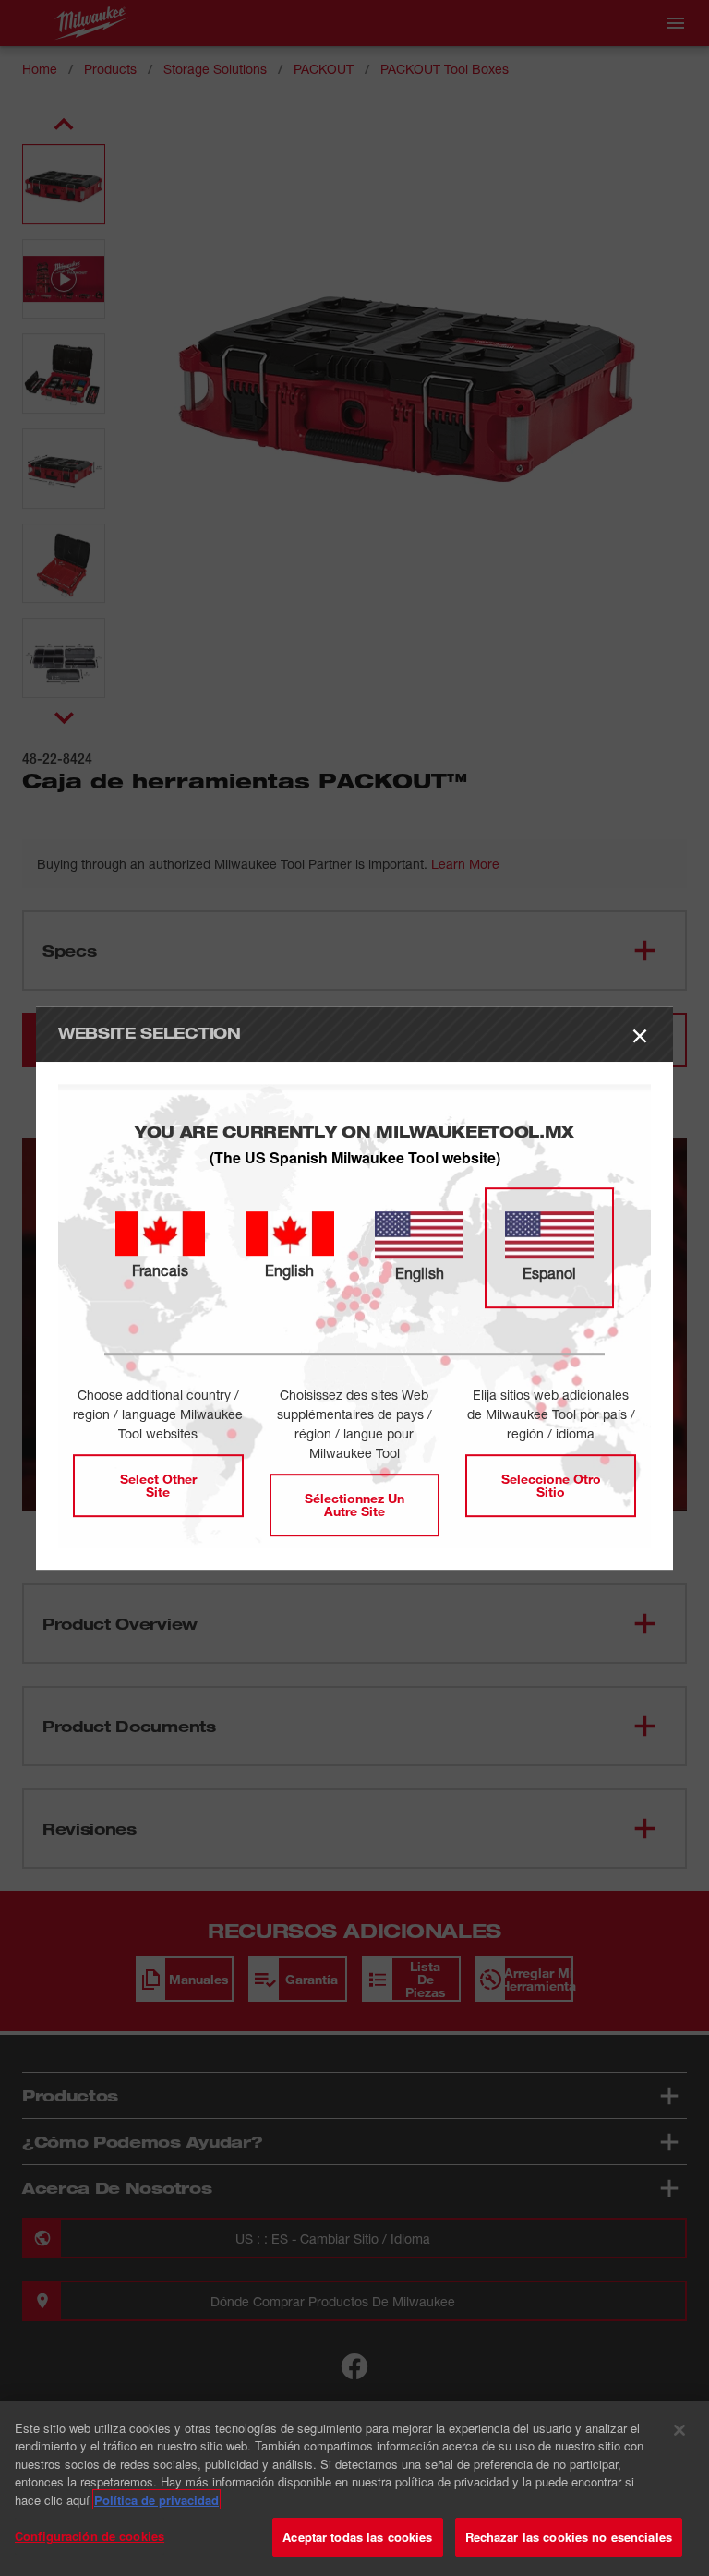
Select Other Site (158, 1485)
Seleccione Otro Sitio (551, 1485)
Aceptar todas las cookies (357, 2537)
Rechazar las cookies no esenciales (569, 2537)
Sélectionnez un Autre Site (354, 1505)
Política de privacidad (156, 2500)
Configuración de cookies (90, 2536)
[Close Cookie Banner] (679, 2430)
